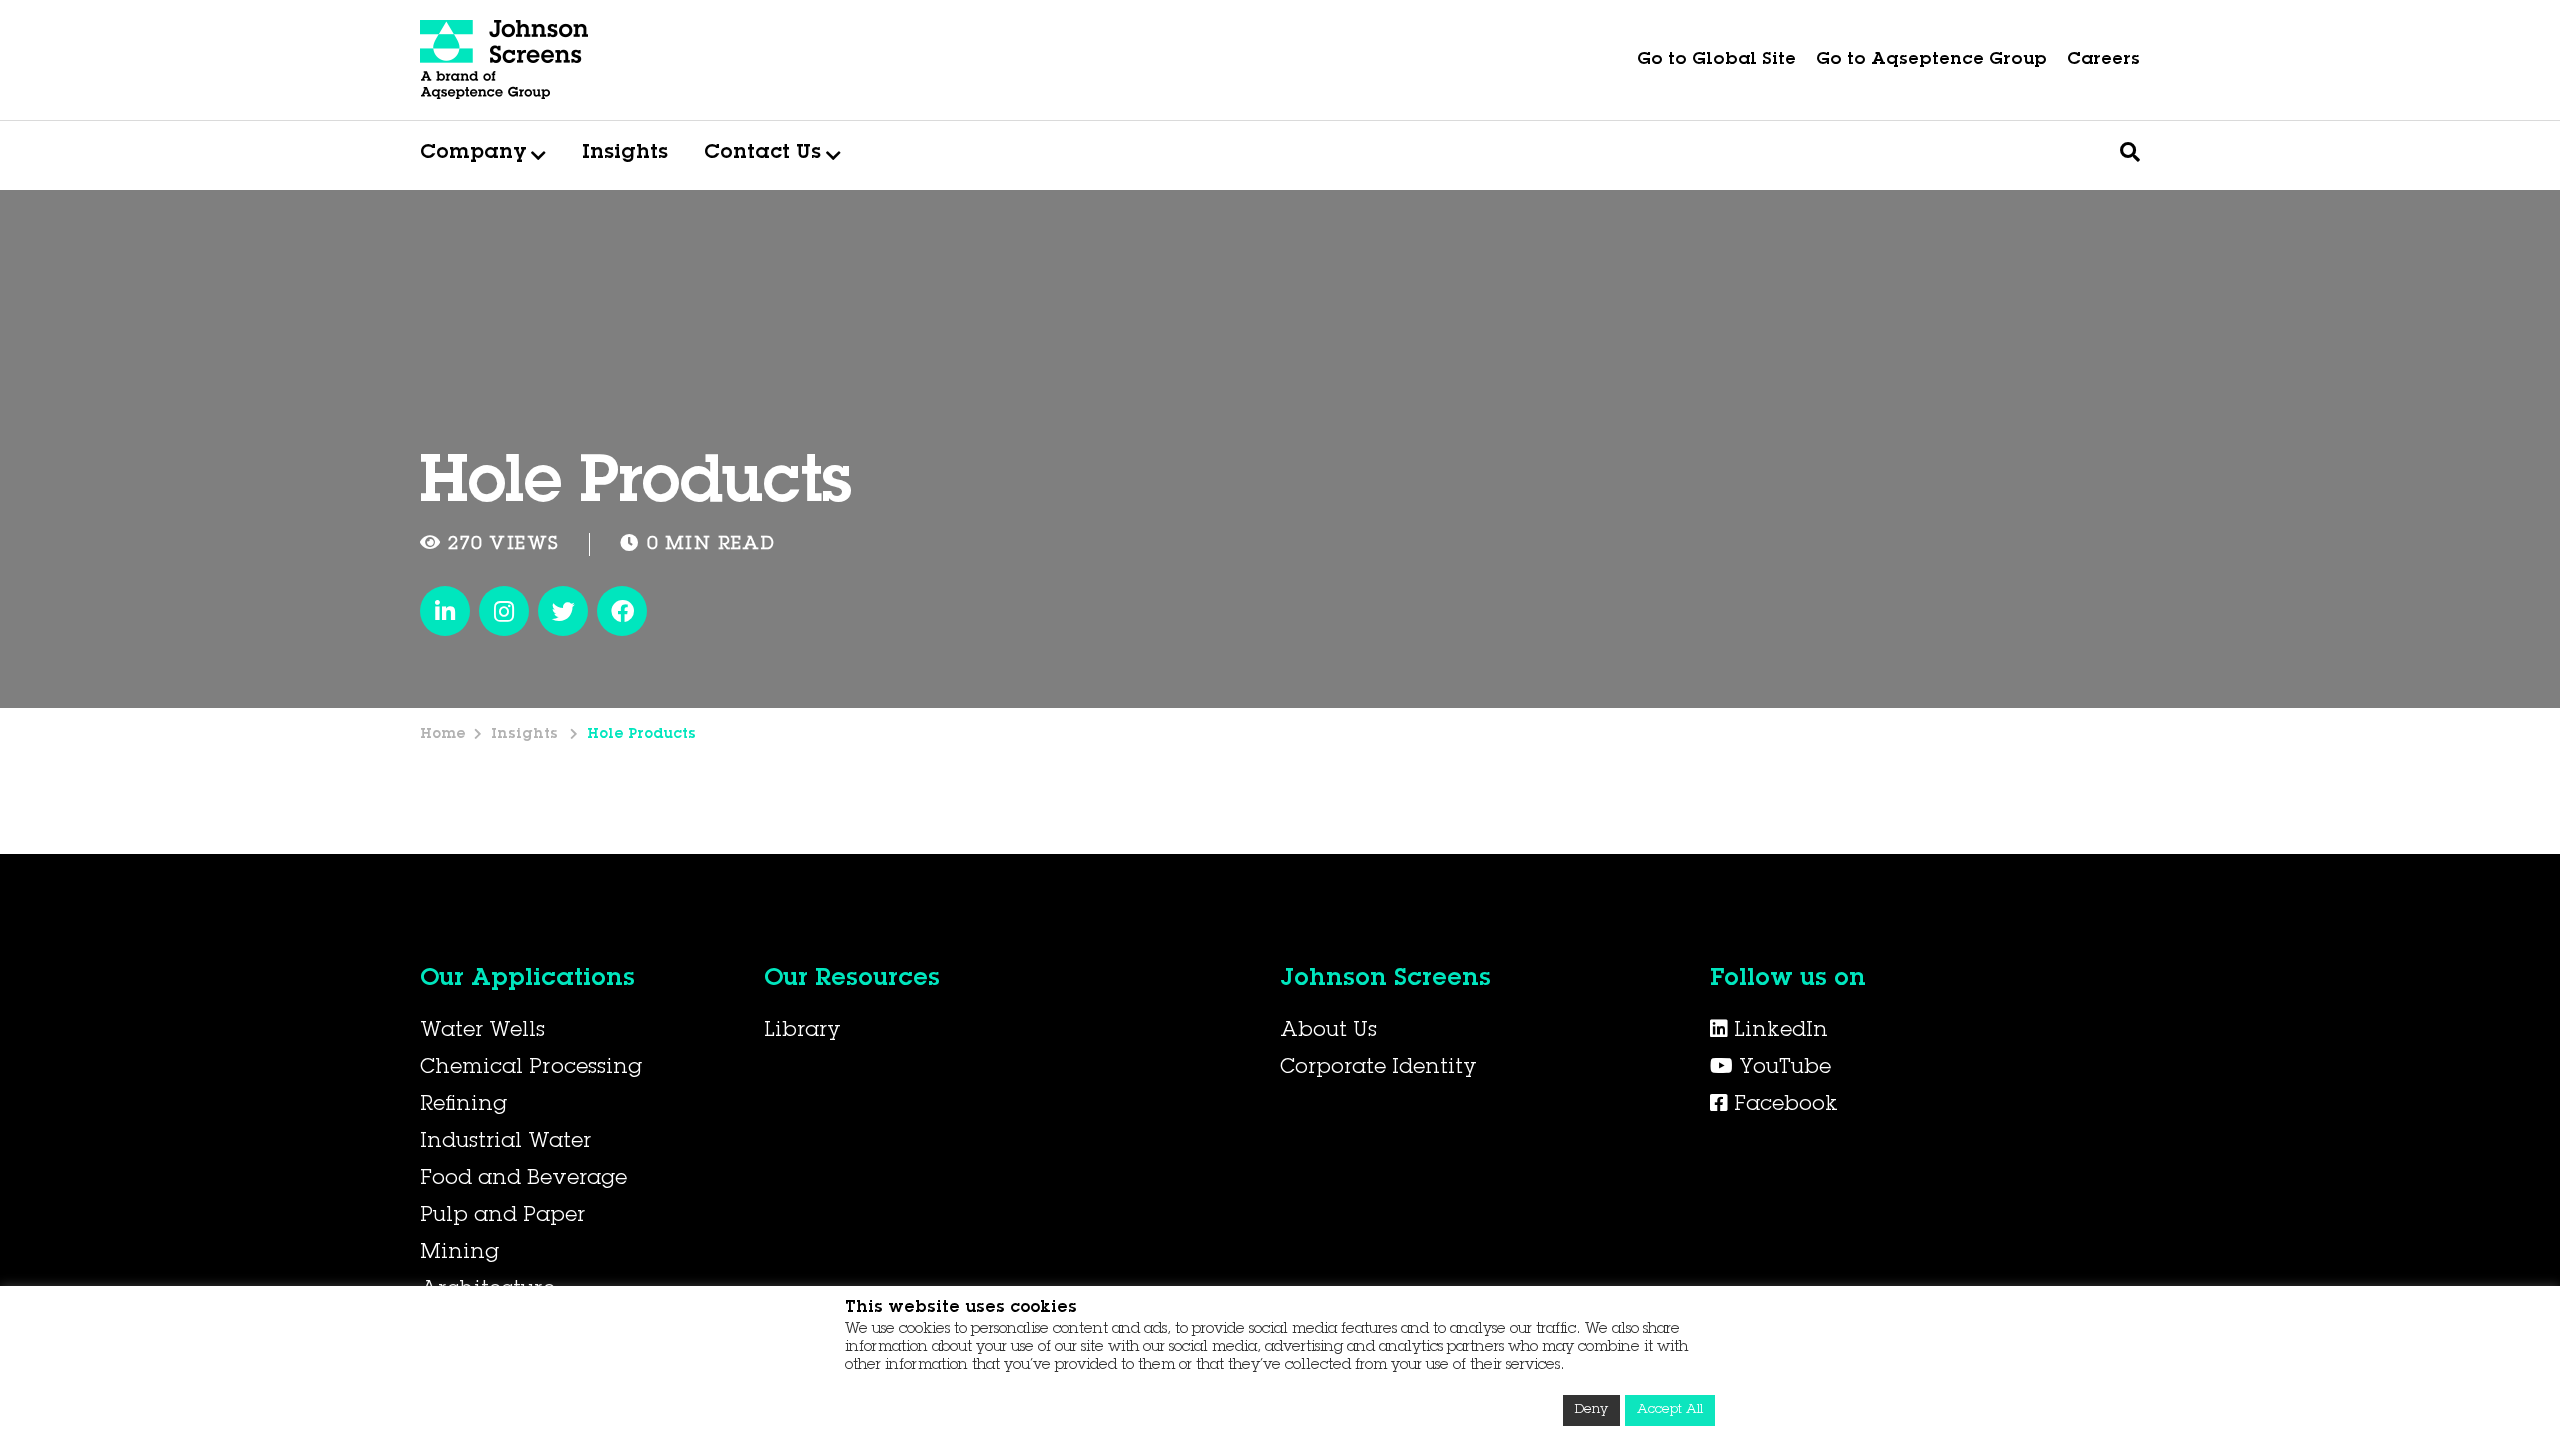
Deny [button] (1591, 1410)
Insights (625, 154)
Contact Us (762, 154)
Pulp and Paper (502, 1217)
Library (802, 1032)
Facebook (1783, 1106)
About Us (1328, 1032)
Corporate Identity (1378, 1069)
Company (473, 154)
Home (443, 735)
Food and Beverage (523, 1180)
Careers (2103, 60)
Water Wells (482, 1032)
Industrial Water (505, 1143)
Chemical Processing (531, 1069)
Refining (463, 1106)
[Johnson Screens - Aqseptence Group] (505, 60)
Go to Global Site (1716, 60)
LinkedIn (1778, 1032)
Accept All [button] (1670, 1410)
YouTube (1782, 1069)
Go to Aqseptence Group (1931, 60)
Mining (459, 1254)
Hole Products (641, 735)
